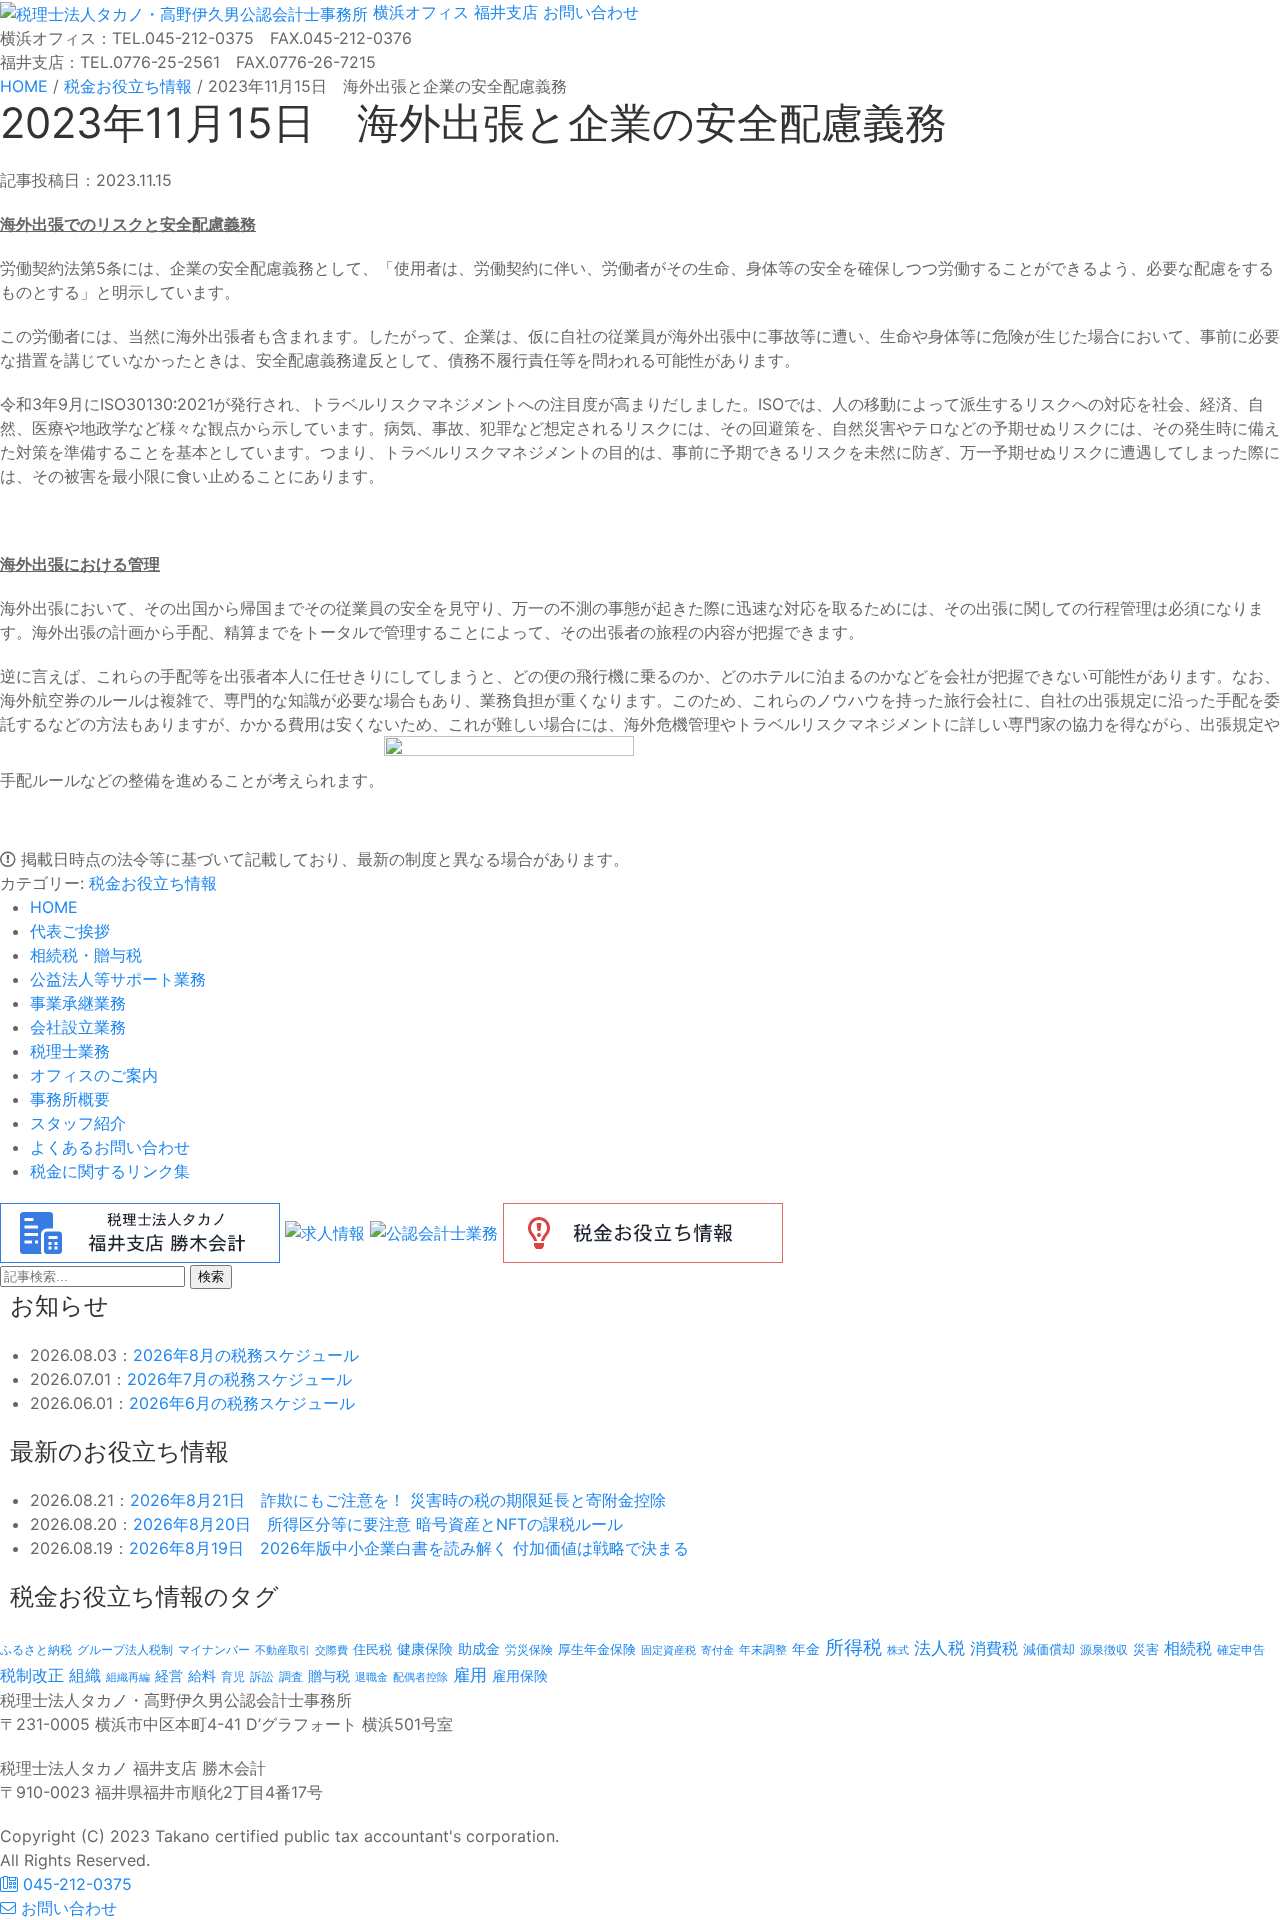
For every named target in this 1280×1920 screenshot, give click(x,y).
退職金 (371, 1677)
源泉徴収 (1104, 1649)
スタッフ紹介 (78, 1123)
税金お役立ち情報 (153, 883)
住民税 (372, 1649)
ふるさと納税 (36, 1649)
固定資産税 (668, 1650)
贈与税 (329, 1675)
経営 (169, 1675)
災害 (1146, 1649)
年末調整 (763, 1649)
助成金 (479, 1649)
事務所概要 (70, 1099)
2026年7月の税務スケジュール (239, 1379)
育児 (233, 1677)
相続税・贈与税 (86, 955)
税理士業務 (70, 1051)
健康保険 (425, 1648)
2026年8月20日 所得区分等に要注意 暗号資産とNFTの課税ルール (378, 1524)
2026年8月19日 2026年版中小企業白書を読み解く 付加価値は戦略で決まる (409, 1548)
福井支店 (503, 12)
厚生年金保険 (597, 1649)
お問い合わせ (588, 12)
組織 (85, 1675)
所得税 (853, 1647)
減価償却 (1049, 1649)
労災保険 (529, 1649)
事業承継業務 (78, 1003)
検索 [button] (211, 1276)
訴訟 (262, 1676)
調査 (291, 1677)
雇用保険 (520, 1675)
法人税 (939, 1647)
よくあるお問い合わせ (110, 1147)
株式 (898, 1650)
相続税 (1188, 1648)
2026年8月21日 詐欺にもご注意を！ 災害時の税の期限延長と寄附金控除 (398, 1500)
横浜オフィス (421, 12)
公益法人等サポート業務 (118, 979)
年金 (806, 1648)
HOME (54, 907)
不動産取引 (282, 1650)
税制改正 (32, 1675)
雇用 (470, 1674)
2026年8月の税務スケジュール (246, 1355)
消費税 (994, 1648)
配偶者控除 (420, 1677)
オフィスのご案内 (94, 1075)
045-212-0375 (75, 1884)
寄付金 (717, 1650)
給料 (202, 1675)
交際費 (331, 1650)
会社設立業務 (78, 1027)
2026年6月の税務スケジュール (242, 1403)
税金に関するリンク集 (110, 1171)
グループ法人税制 (125, 1650)
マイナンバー (214, 1649)
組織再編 (128, 1677)
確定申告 (1241, 1650)
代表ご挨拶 (70, 931)
